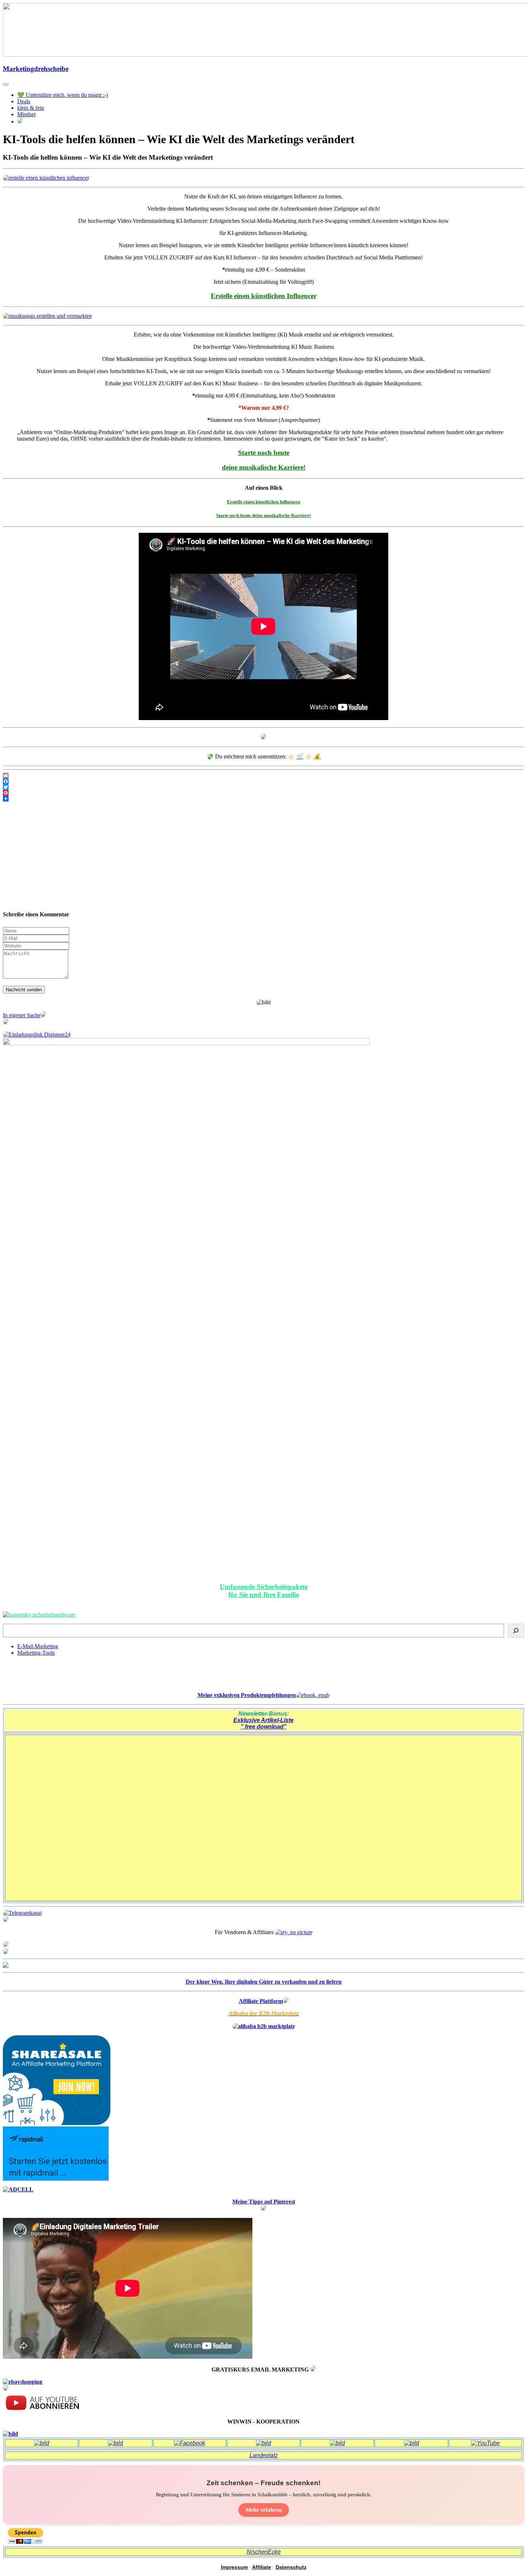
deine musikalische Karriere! (264, 467)
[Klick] (6, 1966)
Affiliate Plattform (261, 2001)
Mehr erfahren (264, 2510)
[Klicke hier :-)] (39, 1615)
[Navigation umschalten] (6, 84)
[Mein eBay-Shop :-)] (23, 2382)
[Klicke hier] (46, 178)
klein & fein (31, 108)
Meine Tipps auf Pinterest (264, 2202)
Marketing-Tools (36, 1653)
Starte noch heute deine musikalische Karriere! (263, 515)
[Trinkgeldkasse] (6, 1920)
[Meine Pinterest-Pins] (263, 2209)
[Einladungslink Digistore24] (37, 1035)
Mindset (26, 114)
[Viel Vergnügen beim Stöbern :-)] (6, 2389)
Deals (24, 101)
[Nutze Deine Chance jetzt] (6, 1022)
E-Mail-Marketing (38, 1646)
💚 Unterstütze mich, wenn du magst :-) (63, 95)
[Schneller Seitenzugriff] (6, 1945)
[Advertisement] (263, 852)
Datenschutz (291, 2567)
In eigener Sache (22, 1015)
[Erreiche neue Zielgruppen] (6, 1952)
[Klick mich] (263, 737)
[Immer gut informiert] (22, 1913)
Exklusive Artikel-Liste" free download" (263, 1723)
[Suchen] (516, 1631)
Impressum (234, 2567)
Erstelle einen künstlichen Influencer (264, 502)
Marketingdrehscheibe (36, 69)
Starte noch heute (264, 453)
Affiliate (262, 2567)
